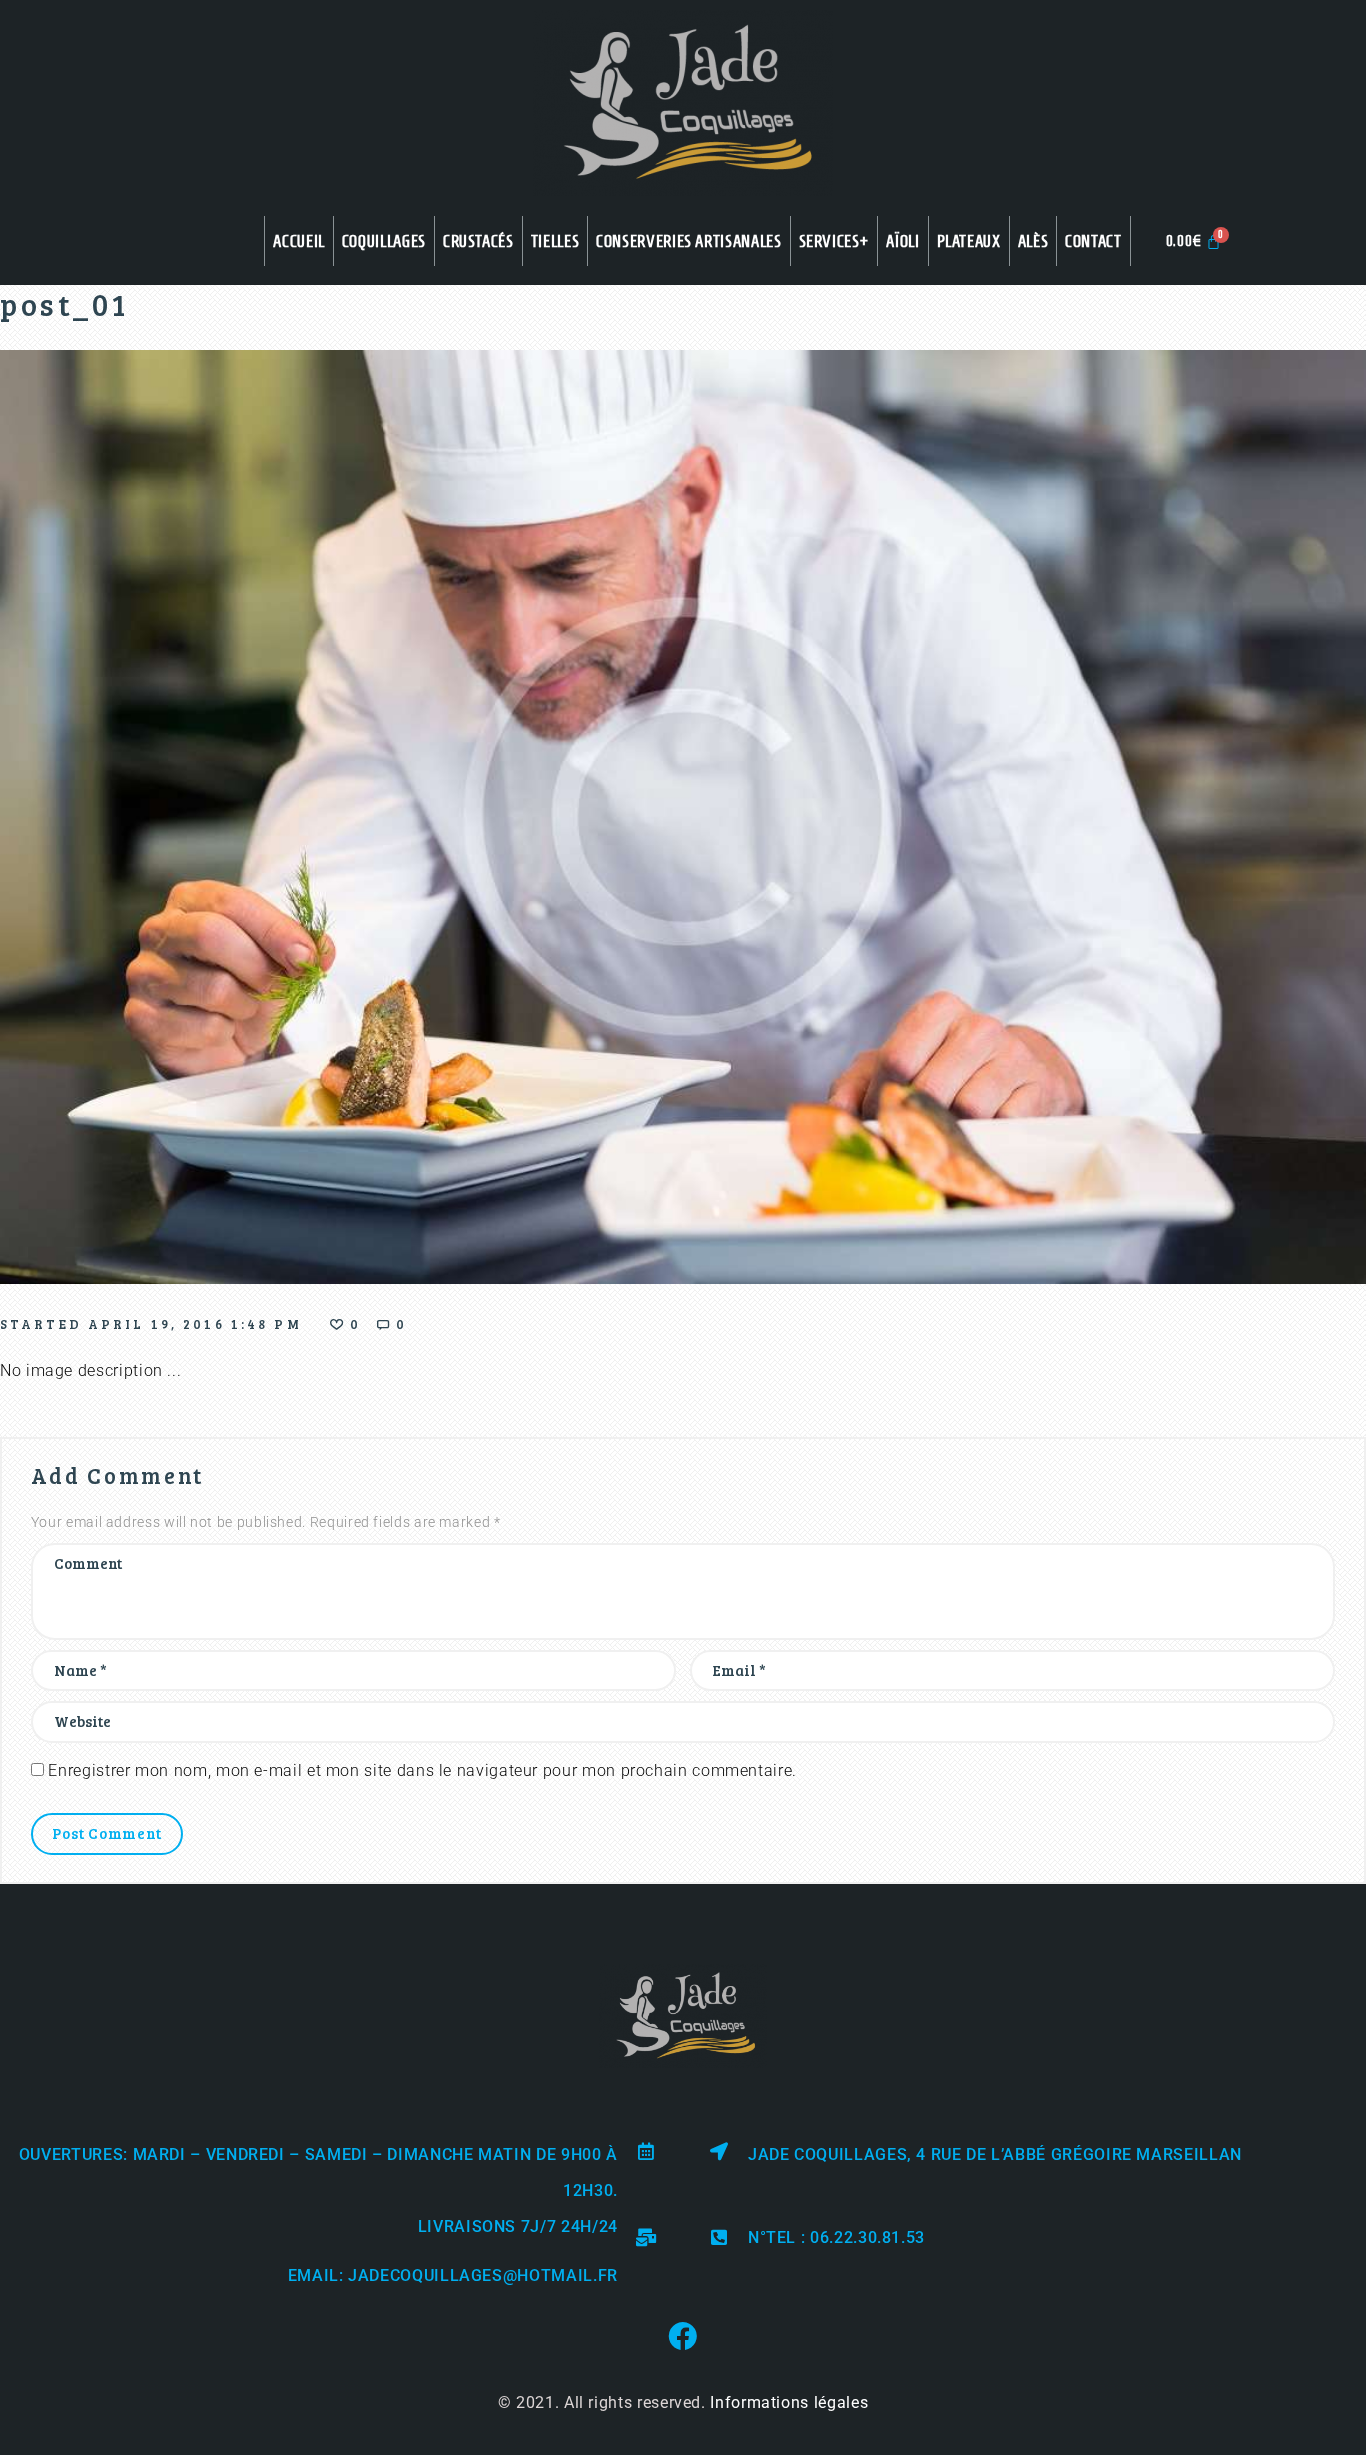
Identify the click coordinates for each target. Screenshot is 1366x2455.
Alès (1033, 241)
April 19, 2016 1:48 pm (195, 1324)
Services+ (834, 241)
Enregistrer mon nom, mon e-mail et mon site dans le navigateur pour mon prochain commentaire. (422, 1770)
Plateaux (969, 241)
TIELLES (555, 241)
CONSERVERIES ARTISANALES (688, 241)
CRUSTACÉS (478, 241)
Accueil (298, 241)
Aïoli (902, 241)
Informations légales (789, 2402)
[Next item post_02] (1024, 817)
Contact (1093, 241)
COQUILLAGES (384, 241)
